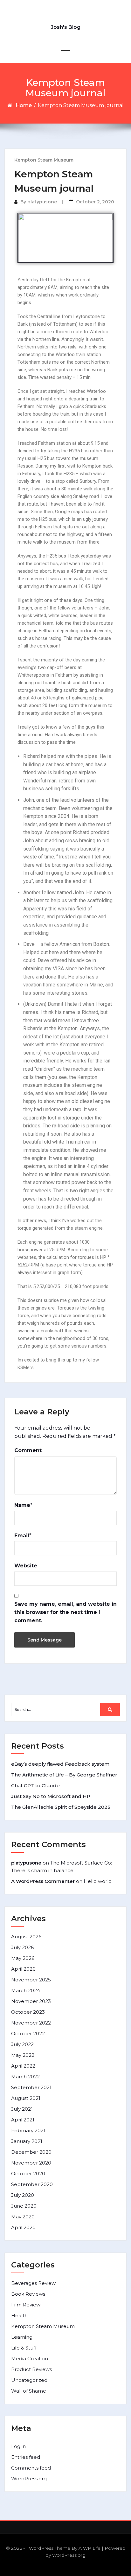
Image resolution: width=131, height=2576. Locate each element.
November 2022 (31, 2023)
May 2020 (23, 2217)
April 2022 (23, 2066)
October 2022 (28, 2034)
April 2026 (23, 1969)
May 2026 (23, 1958)
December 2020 (31, 2152)
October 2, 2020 (95, 202)
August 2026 (26, 1937)
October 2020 (28, 2174)
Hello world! (98, 1881)
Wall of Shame (29, 2391)
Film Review (26, 2305)
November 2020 (31, 2163)
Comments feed (31, 2468)
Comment (28, 1450)
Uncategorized (29, 2380)
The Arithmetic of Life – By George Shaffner (64, 1775)
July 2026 (22, 1947)
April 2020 (23, 2227)
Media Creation (30, 2359)
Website (26, 1566)
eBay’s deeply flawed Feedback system (60, 1764)
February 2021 (28, 2130)
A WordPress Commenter (43, 1881)
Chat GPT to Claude (35, 1785)
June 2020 (24, 2206)
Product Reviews (31, 2369)
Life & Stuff (24, 2348)
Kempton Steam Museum (44, 160)
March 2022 (25, 2077)
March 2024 (26, 1990)
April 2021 (23, 2120)
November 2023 (31, 2001)
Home (24, 105)
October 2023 (28, 2012)
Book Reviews (28, 2294)
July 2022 (22, 2044)
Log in (18, 2446)
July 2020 (23, 2195)
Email (22, 1536)
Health (19, 2315)
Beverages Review (33, 2283)
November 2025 (31, 1980)
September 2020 (32, 2184)
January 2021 (27, 2141)
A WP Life (90, 2548)
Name (22, 1505)
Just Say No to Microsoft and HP (51, 1796)
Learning (22, 2337)
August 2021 (26, 2098)
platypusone (42, 202)
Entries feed (26, 2457)
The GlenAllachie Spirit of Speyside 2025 (61, 1807)
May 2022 (23, 2055)
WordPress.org (29, 2479)
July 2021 (22, 2109)
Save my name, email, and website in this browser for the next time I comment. (65, 1612)
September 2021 (31, 2087)
